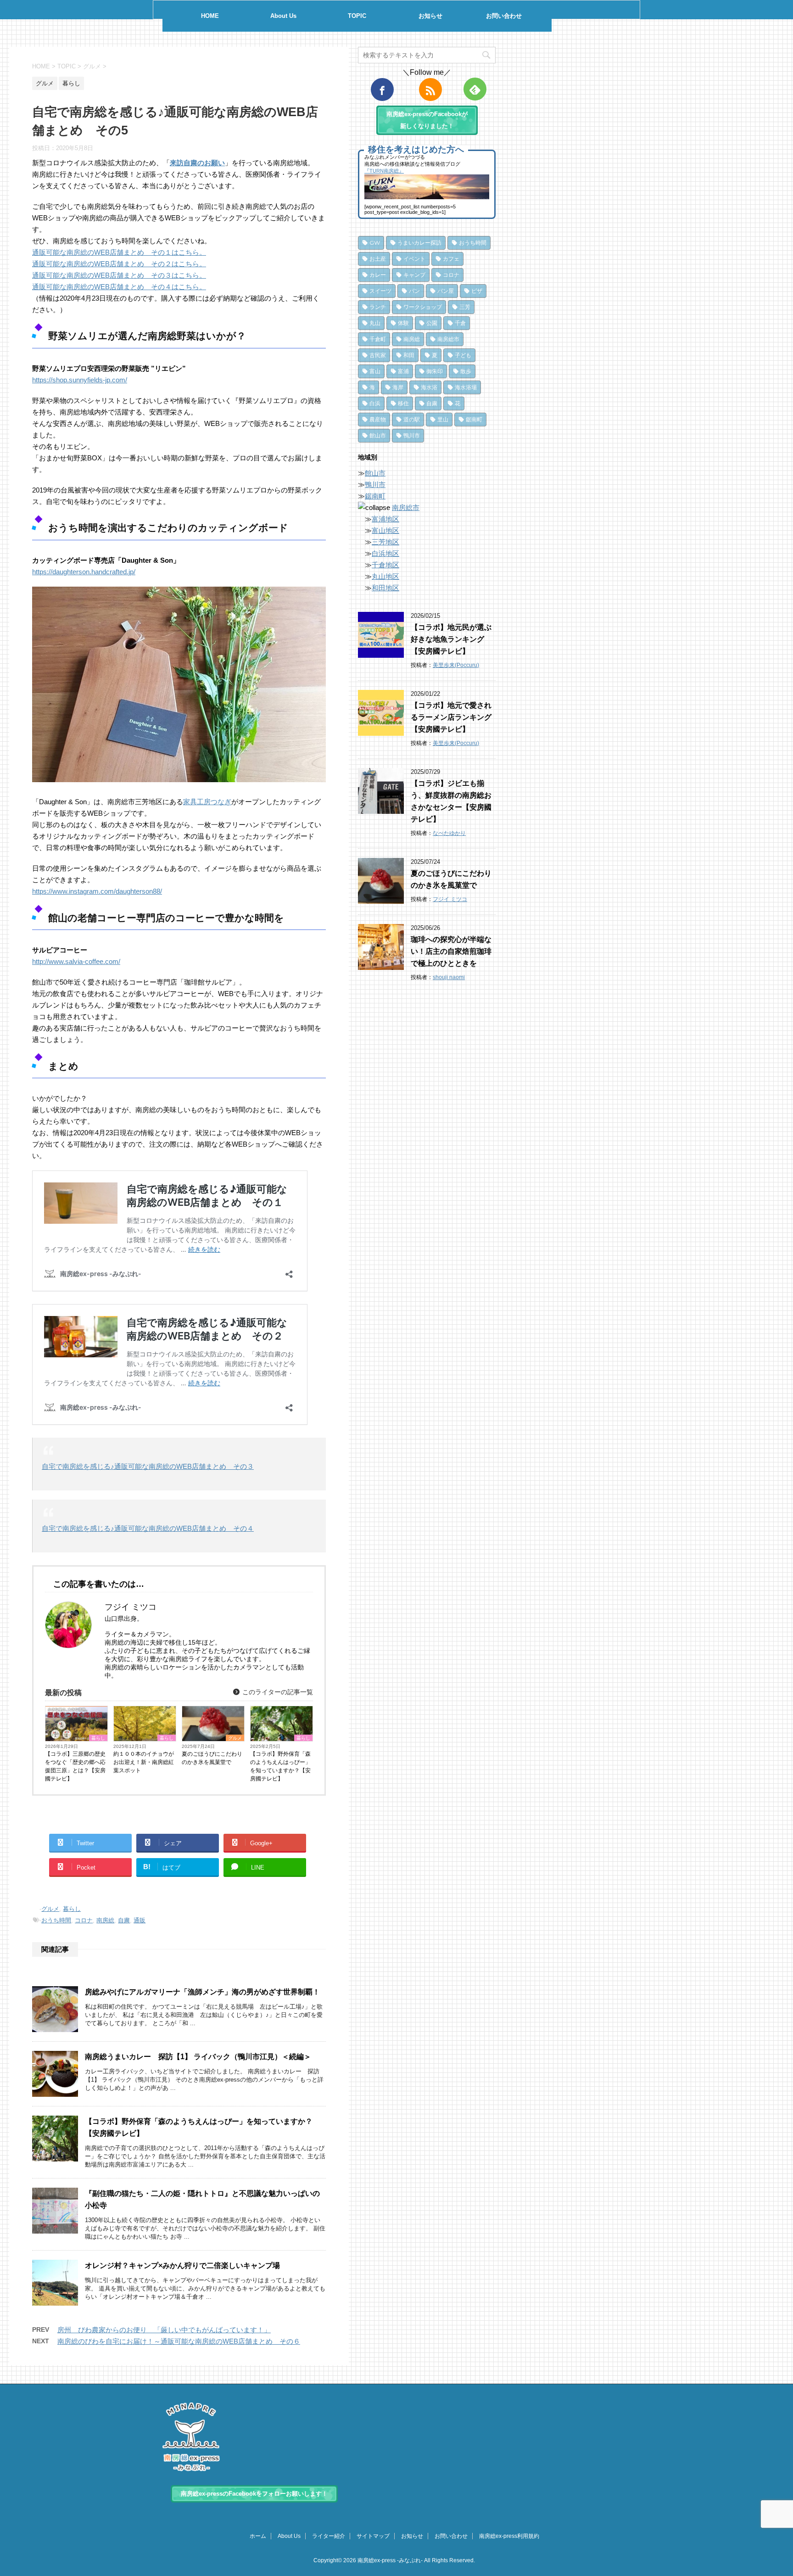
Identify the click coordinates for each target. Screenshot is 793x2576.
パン (414, 291)
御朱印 (435, 371)
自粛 (124, 1920)
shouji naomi (449, 977)
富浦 (403, 371)
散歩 (466, 371)
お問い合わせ (504, 16)
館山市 (378, 435)
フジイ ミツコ (450, 899)
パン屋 (446, 291)
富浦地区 (385, 519)
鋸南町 (474, 419)
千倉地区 (385, 565)
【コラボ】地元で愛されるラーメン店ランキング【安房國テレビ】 (451, 717)
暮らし (98, 1738)
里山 (443, 419)
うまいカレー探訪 (419, 243)
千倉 (460, 323)
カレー (378, 275)
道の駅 (412, 419)
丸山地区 (385, 576)
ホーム (258, 2536)
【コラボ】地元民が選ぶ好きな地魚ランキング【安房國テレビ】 (451, 639)
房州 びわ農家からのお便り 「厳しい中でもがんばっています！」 (164, 2330)
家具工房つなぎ (207, 802)
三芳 (465, 307)
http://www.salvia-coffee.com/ (76, 961)
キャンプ (414, 275)
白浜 (375, 403)
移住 (403, 403)
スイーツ (380, 291)
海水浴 (429, 387)
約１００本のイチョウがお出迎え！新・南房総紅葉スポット (144, 1762)
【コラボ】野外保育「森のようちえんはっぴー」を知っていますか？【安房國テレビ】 (280, 1766)
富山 (375, 371)
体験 (403, 323)
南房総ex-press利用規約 (509, 2536)
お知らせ (430, 16)
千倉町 (378, 339)
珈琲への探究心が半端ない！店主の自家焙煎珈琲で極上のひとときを (451, 951)
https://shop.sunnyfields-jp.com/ (80, 380)
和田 (409, 355)
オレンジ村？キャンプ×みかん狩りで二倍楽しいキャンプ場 (182, 2265)
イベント (414, 259)
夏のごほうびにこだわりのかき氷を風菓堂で (212, 1758)
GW (375, 243)
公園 (432, 323)
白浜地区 (385, 553)
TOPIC (357, 16)
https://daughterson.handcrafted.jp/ (84, 572)
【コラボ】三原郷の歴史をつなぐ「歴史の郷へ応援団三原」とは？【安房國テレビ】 (75, 1766)
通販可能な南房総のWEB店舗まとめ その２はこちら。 (119, 264)
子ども (463, 355)
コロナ (84, 1920)
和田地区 (385, 588)
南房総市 (448, 339)
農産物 (378, 419)
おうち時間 (56, 1920)
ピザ (477, 291)
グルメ (235, 1738)
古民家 (378, 355)
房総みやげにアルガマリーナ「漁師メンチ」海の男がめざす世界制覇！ (202, 1992)
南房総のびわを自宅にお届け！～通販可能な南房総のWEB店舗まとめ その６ (179, 2341)
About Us (283, 16)
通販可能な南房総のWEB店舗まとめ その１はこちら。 (119, 252)
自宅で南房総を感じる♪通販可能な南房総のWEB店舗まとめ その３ (148, 1466)
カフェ (451, 259)
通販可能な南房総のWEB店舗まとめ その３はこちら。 (119, 275)
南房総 (105, 1920)
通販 (140, 1920)
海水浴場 (466, 387)
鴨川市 (412, 435)
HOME (210, 16)
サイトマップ (373, 2536)
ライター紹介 (329, 2536)
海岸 (398, 387)
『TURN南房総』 (384, 171)
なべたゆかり (449, 833)
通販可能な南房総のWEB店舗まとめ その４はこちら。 (119, 287)
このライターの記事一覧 (277, 1692)
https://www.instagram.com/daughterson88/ (97, 891)
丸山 (375, 323)
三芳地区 (385, 542)
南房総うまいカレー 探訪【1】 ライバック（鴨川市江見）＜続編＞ (198, 2057)
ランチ (378, 307)
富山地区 (385, 530)
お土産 (378, 259)
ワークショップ (423, 307)
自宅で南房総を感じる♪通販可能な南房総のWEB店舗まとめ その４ (148, 1528)
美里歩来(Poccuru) (456, 665)
